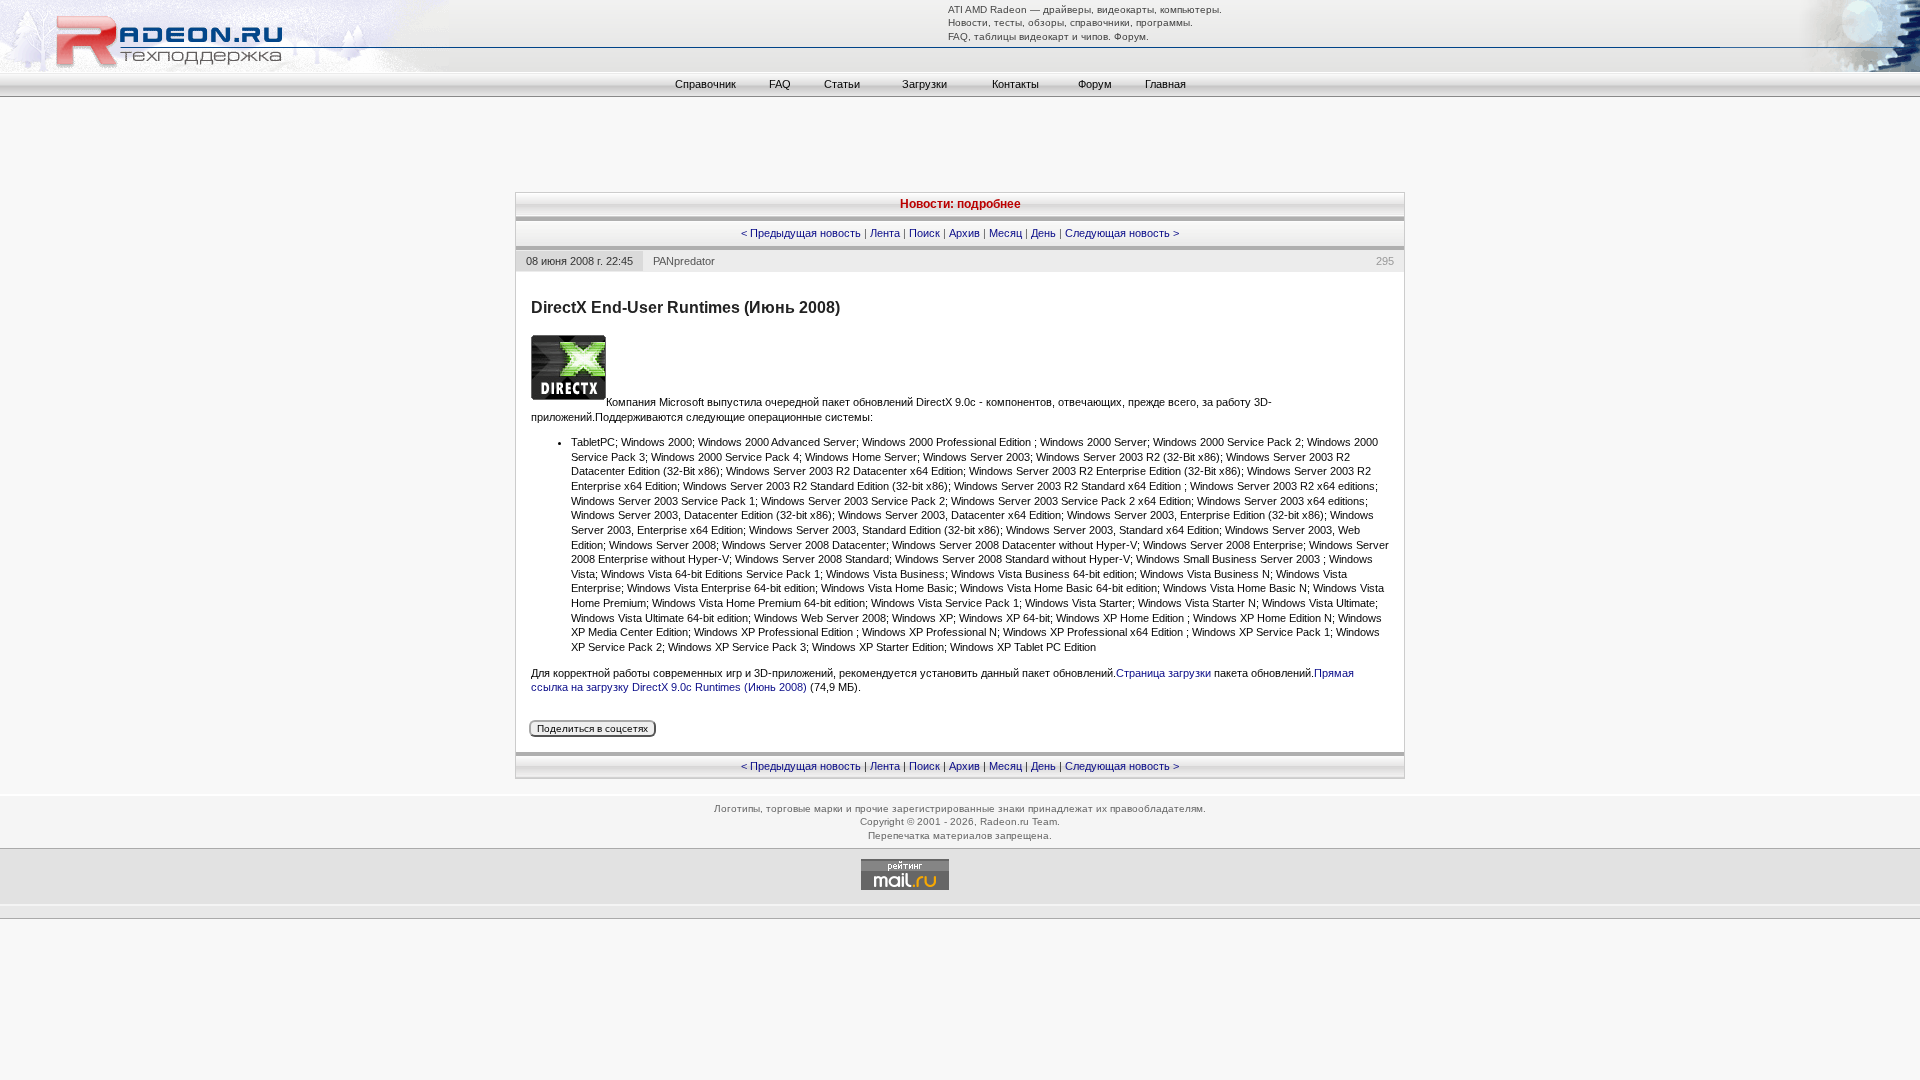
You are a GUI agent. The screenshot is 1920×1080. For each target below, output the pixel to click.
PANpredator (684, 261)
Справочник (705, 84)
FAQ (780, 84)
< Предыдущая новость (801, 233)
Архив (964, 233)
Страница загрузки (1163, 673)
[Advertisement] (960, 147)
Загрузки (924, 84)
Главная (1165, 84)
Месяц (1005, 233)
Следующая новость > (1122, 233)
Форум (1095, 84)
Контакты (1015, 84)
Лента (885, 233)
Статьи (842, 84)
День (1043, 233)
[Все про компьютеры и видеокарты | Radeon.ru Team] (224, 68)
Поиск (924, 233)
